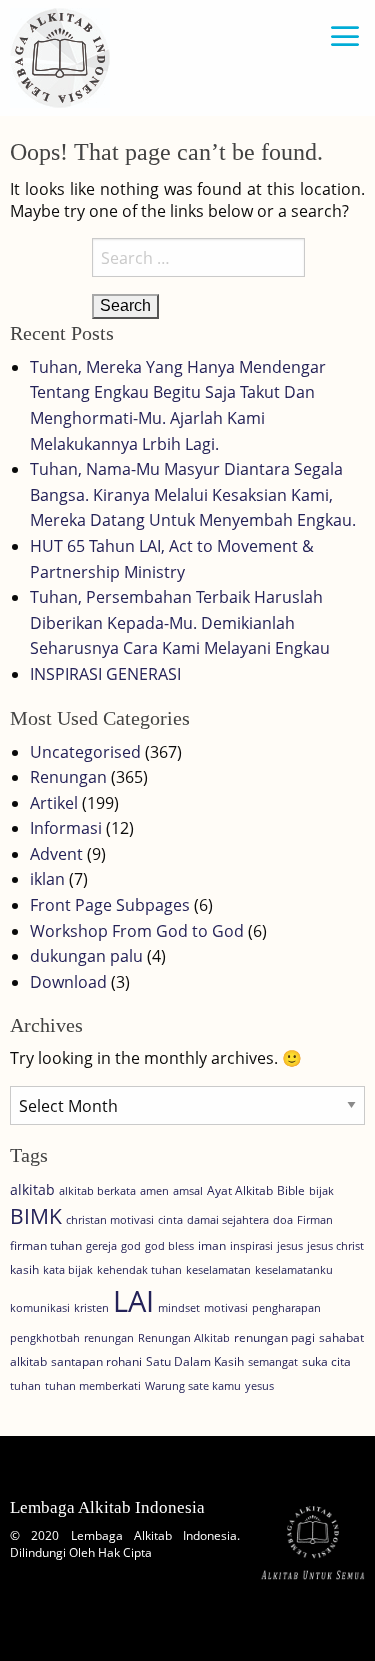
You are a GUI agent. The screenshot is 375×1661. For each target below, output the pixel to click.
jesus (290, 1246)
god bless (169, 1246)
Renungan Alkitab (184, 1338)
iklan (47, 879)
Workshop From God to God (137, 931)
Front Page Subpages (110, 905)
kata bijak (68, 1270)
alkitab (32, 1189)
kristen (91, 1308)
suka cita (326, 1361)
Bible (291, 1190)
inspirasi (251, 1246)
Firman (315, 1220)
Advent (56, 854)
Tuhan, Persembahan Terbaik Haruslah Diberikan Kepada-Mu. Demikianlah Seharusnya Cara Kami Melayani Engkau (180, 622)
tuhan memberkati (93, 1386)
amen (154, 1191)
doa (283, 1220)
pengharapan (286, 1308)
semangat (273, 1362)
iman (212, 1245)
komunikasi (40, 1308)
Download (68, 982)
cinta (170, 1220)
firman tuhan (46, 1245)
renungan (109, 1338)
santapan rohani (96, 1361)
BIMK (36, 1216)
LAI (133, 1301)
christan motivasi (110, 1220)
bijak (321, 1191)
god (131, 1246)
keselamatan (218, 1270)
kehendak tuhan (139, 1270)
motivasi (226, 1308)
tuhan (25, 1386)
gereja (101, 1246)
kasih (24, 1269)
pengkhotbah (45, 1338)
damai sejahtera (228, 1220)
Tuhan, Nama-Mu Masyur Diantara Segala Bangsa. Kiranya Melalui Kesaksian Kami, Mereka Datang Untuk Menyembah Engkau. (193, 494)
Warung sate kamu (193, 1386)
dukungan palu (86, 956)
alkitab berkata (97, 1191)
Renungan (68, 777)
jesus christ (335, 1246)
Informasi (66, 828)
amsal (188, 1191)
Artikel (54, 803)
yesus (259, 1386)
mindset (179, 1308)
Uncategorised (85, 752)
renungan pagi (274, 1337)
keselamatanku (294, 1270)
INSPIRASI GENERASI (105, 674)
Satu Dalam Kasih (195, 1361)
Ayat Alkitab (240, 1190)
